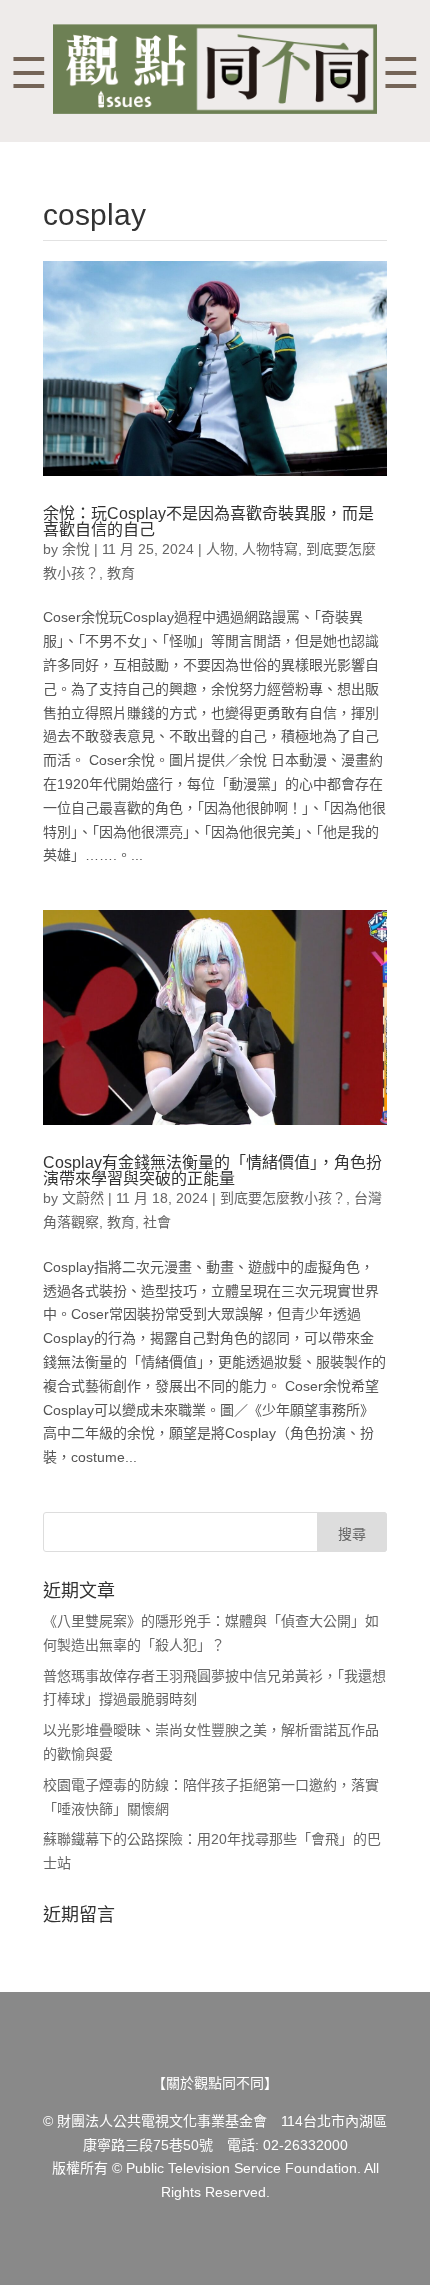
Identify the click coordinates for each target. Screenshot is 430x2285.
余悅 (76, 549)
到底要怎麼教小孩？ (283, 1198)
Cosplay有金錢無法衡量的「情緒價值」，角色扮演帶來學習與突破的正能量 (212, 1170)
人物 (220, 549)
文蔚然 (83, 1198)
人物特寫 (270, 549)
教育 (121, 573)
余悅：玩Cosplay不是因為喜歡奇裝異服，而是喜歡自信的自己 (208, 521)
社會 (157, 1222)
